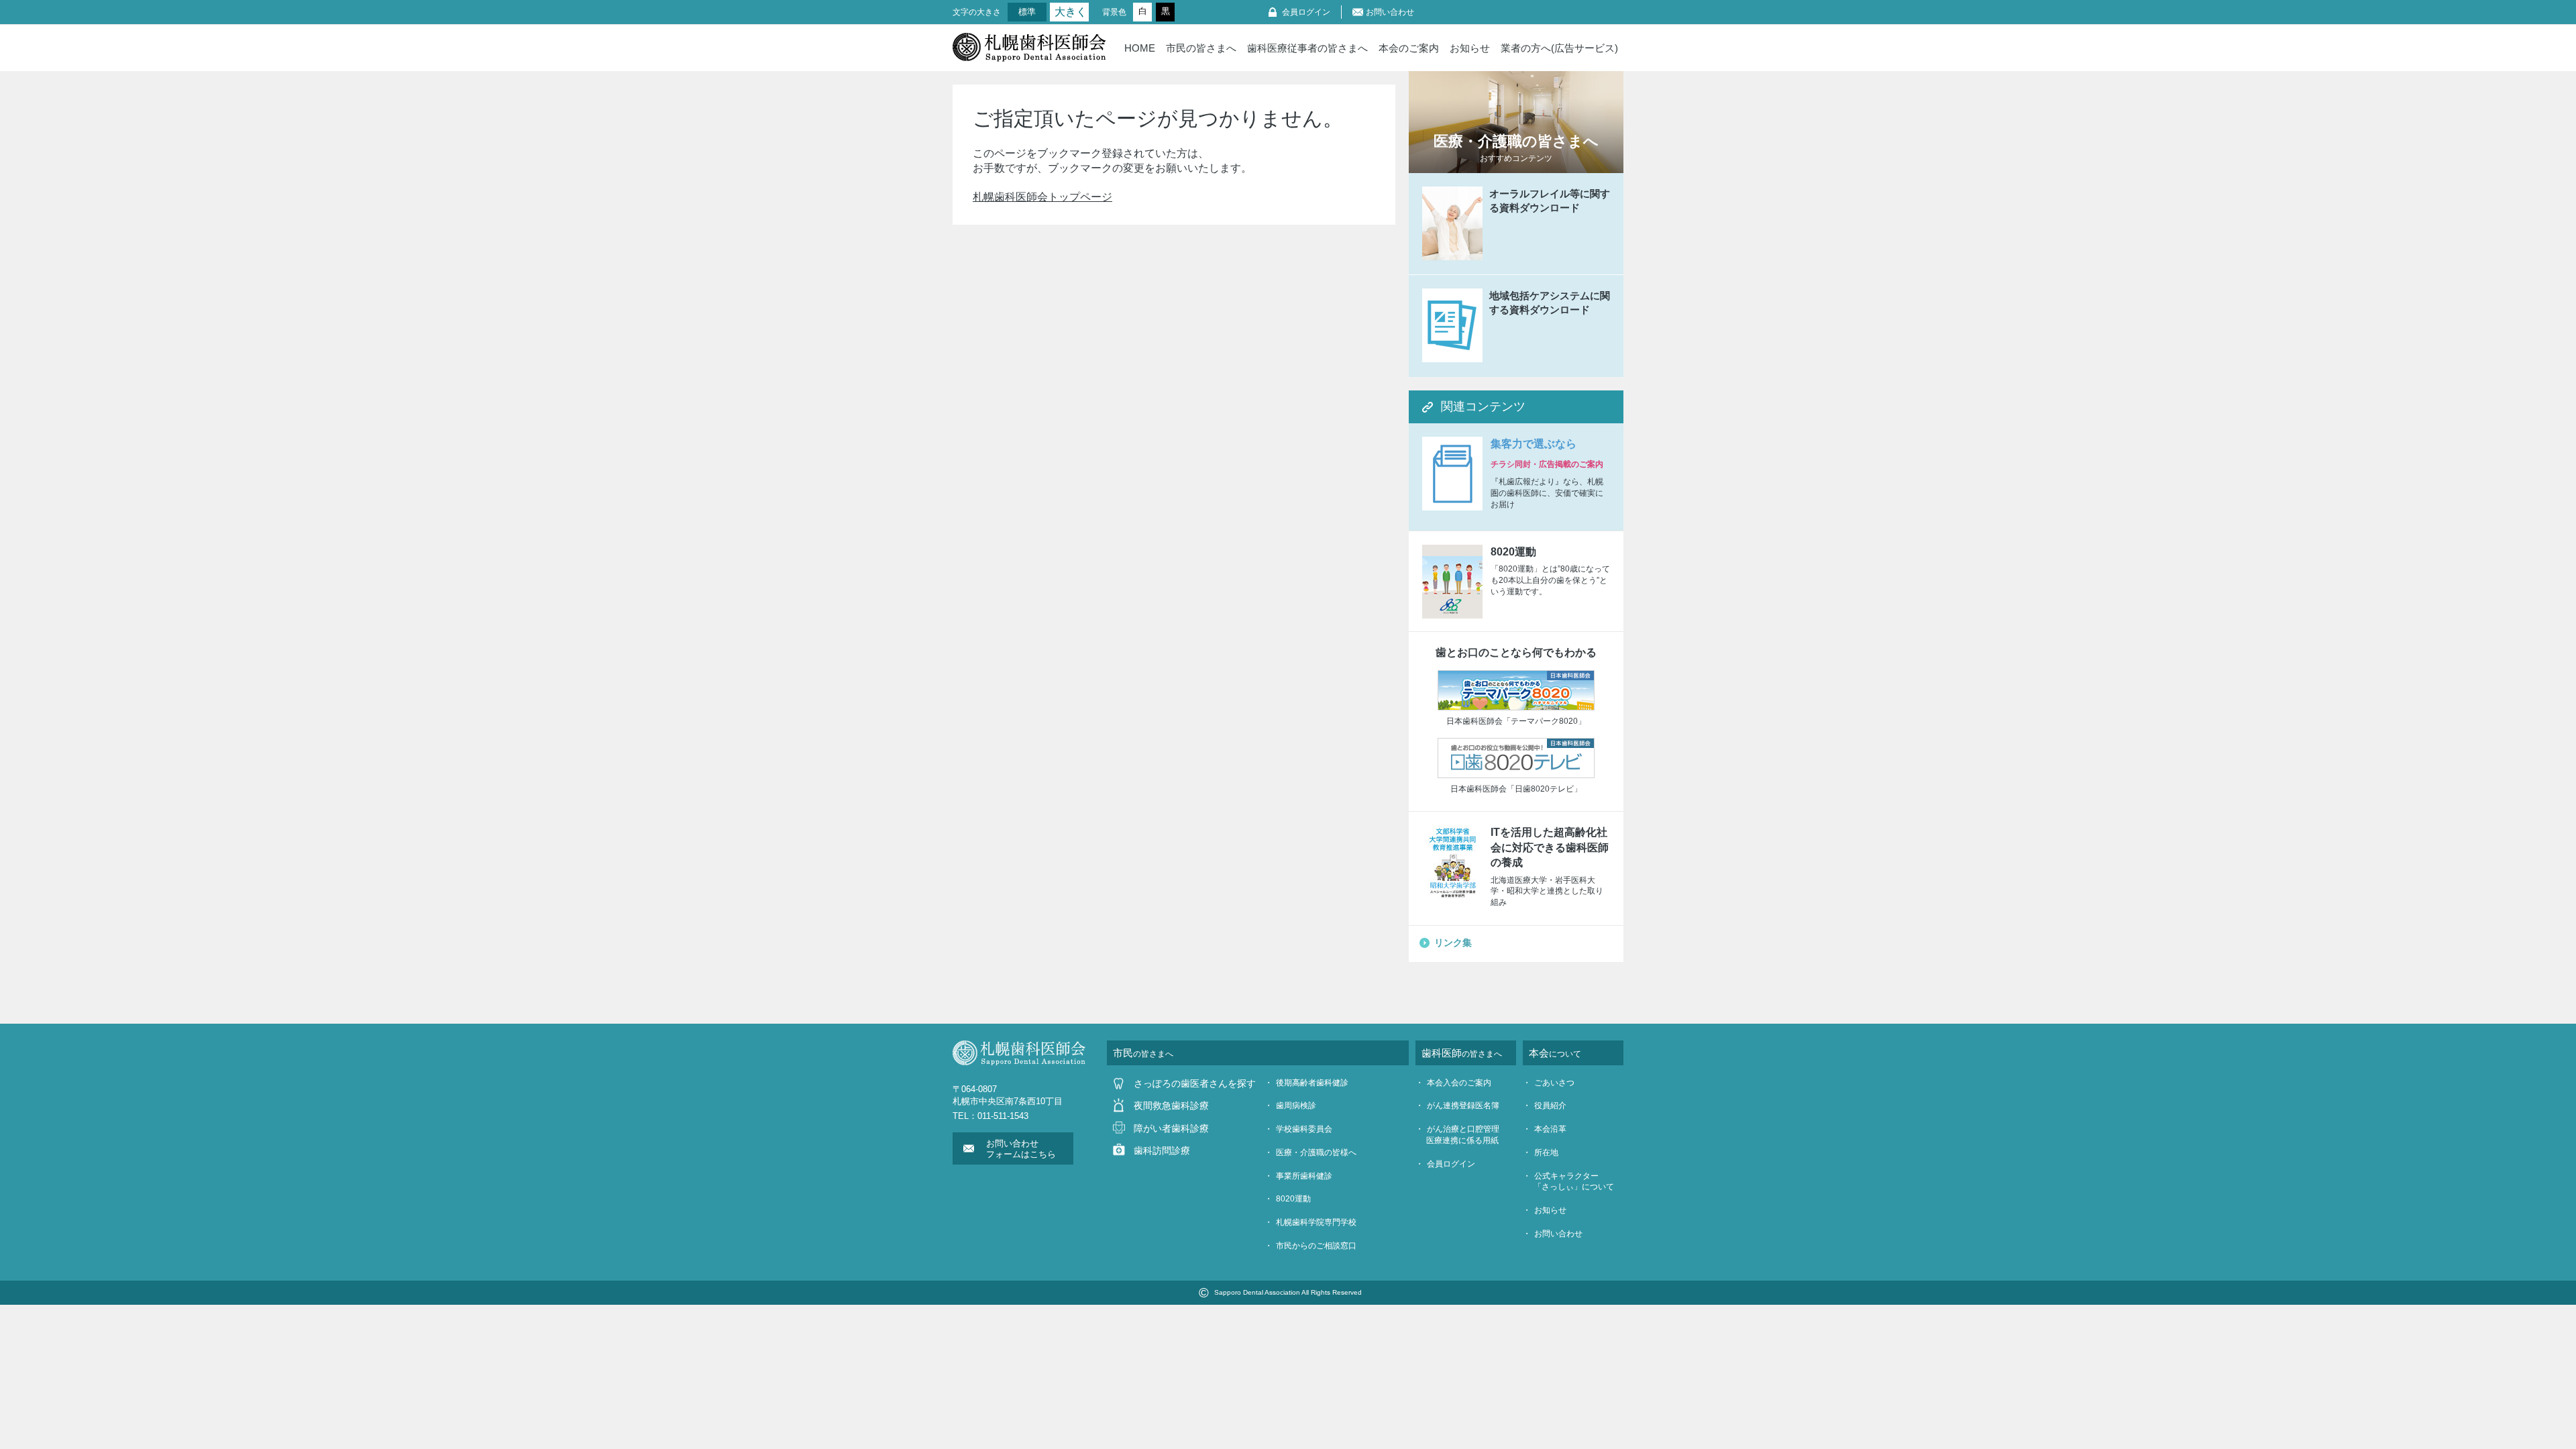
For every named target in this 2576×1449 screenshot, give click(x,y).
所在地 (1546, 1152)
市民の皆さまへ (1201, 48)
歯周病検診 (1296, 1106)
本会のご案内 (1409, 48)
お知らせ (1470, 48)
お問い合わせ (1390, 12)
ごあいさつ (1554, 1083)
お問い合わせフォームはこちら (1021, 1149)
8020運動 (1293, 1199)
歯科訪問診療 (1162, 1150)
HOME (1140, 48)
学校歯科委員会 (1304, 1129)
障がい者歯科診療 (1171, 1128)
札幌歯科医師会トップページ (1042, 197)
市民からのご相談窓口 (1316, 1246)
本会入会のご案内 (1459, 1083)
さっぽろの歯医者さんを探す (1195, 1083)
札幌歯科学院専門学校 (1316, 1222)
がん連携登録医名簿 (1463, 1106)
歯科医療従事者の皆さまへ (1307, 48)
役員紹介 (1550, 1106)
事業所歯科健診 (1304, 1176)
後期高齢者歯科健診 (1312, 1083)
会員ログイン (1306, 12)
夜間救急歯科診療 (1171, 1106)
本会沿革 (1550, 1129)
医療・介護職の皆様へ (1316, 1152)
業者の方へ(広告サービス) (1559, 48)
